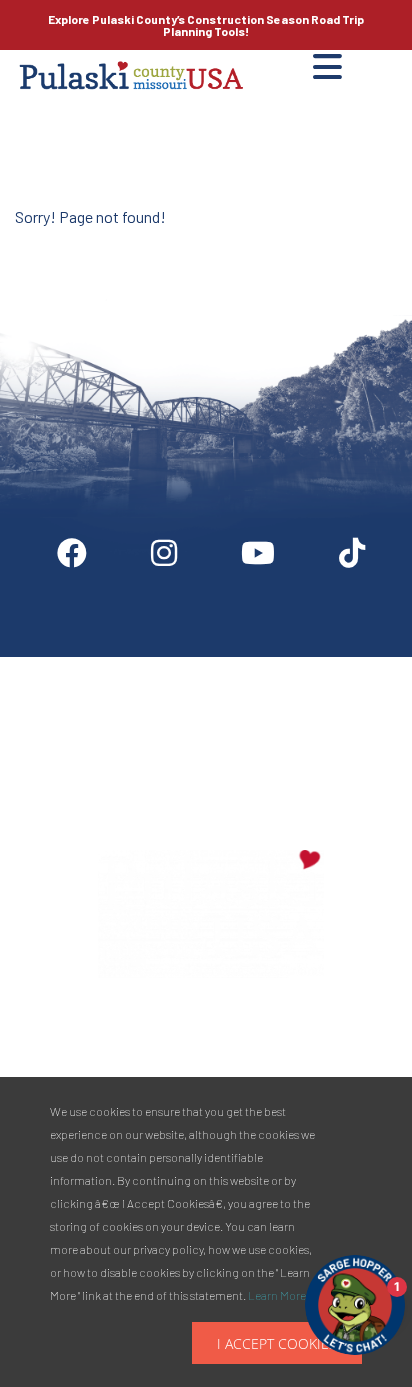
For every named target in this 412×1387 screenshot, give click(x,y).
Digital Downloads (104, 665)
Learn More (277, 1295)
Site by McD (37, 244)
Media (353, 665)
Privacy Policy (211, 755)
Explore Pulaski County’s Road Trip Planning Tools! (206, 25)
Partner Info (246, 665)
